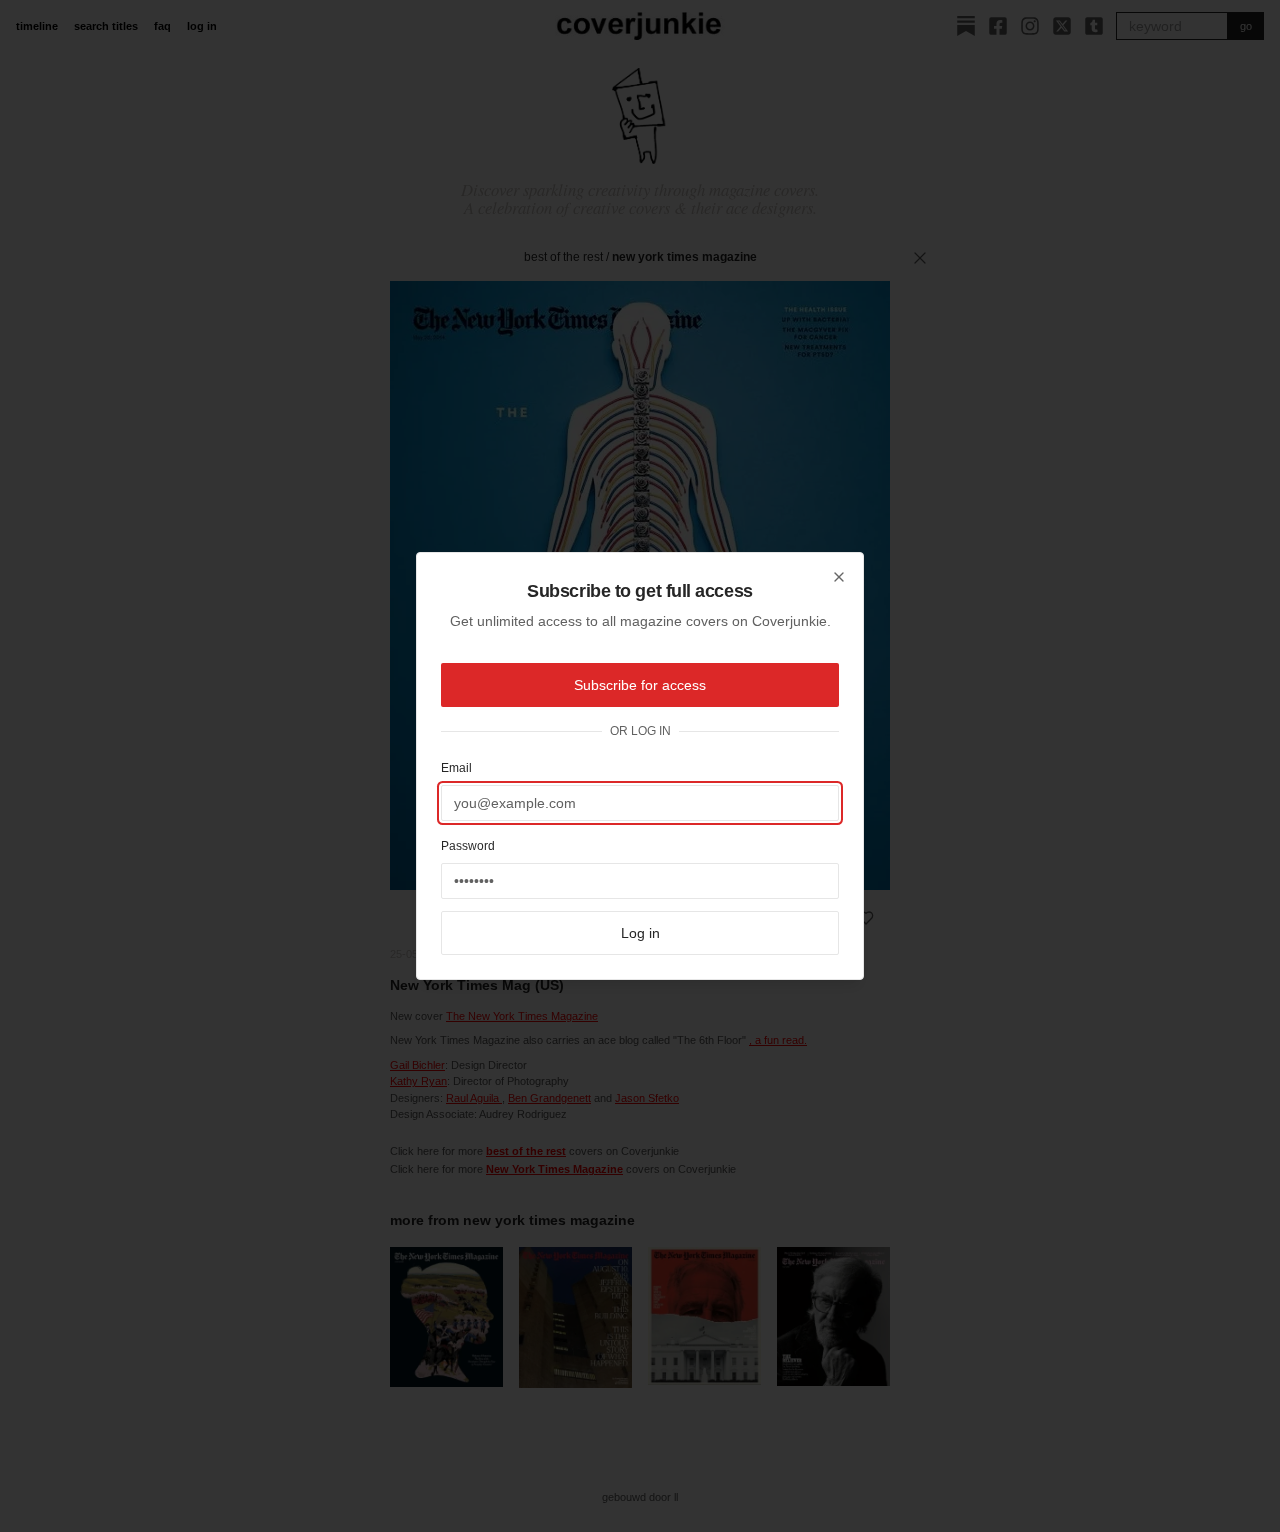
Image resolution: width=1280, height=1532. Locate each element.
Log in (640, 933)
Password (468, 846)
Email (456, 768)
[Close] (839, 577)
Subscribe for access (640, 685)
